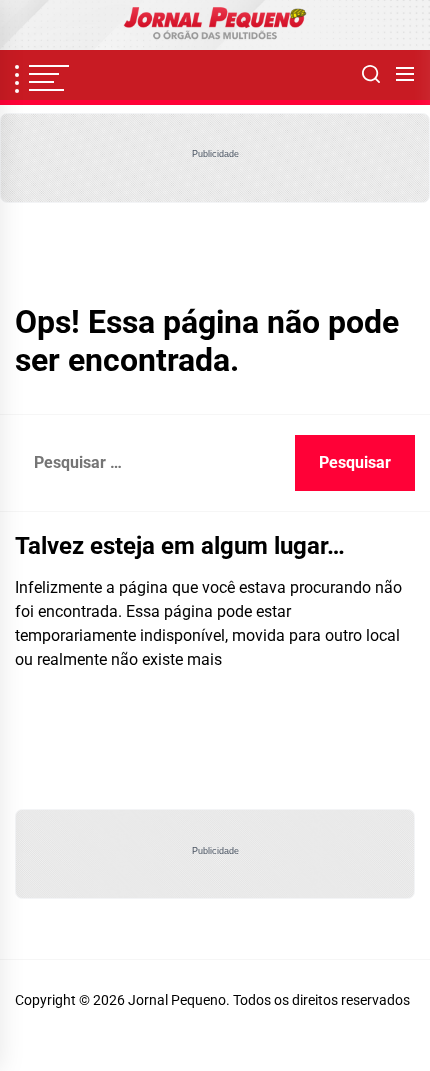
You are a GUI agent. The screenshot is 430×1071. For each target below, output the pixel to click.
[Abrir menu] (405, 75)
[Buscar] (371, 75)
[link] (215, 25)
